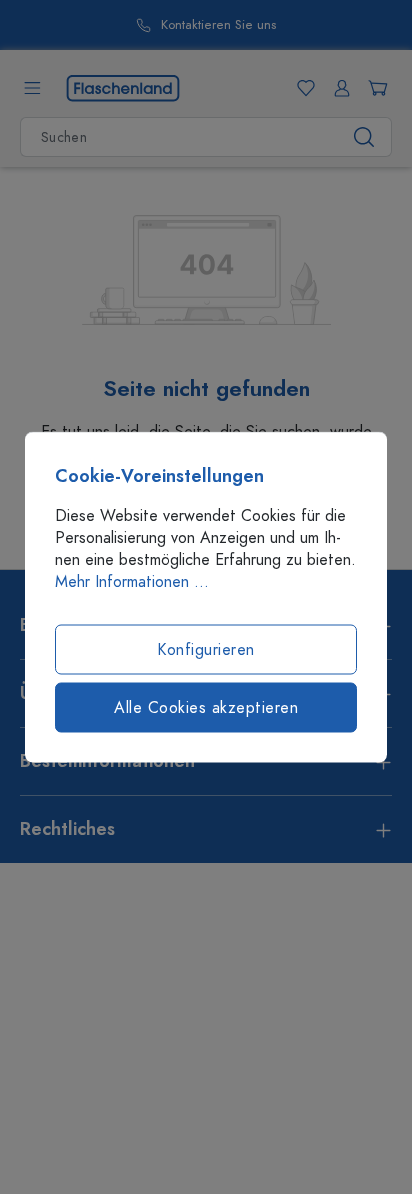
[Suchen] (364, 137)
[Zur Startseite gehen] (123, 87)
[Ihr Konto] (338, 88)
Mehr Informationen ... (132, 582)
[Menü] (32, 88)
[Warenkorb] (374, 88)
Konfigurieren (206, 650)
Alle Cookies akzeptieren (206, 708)
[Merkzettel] (302, 88)
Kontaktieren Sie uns (218, 25)
